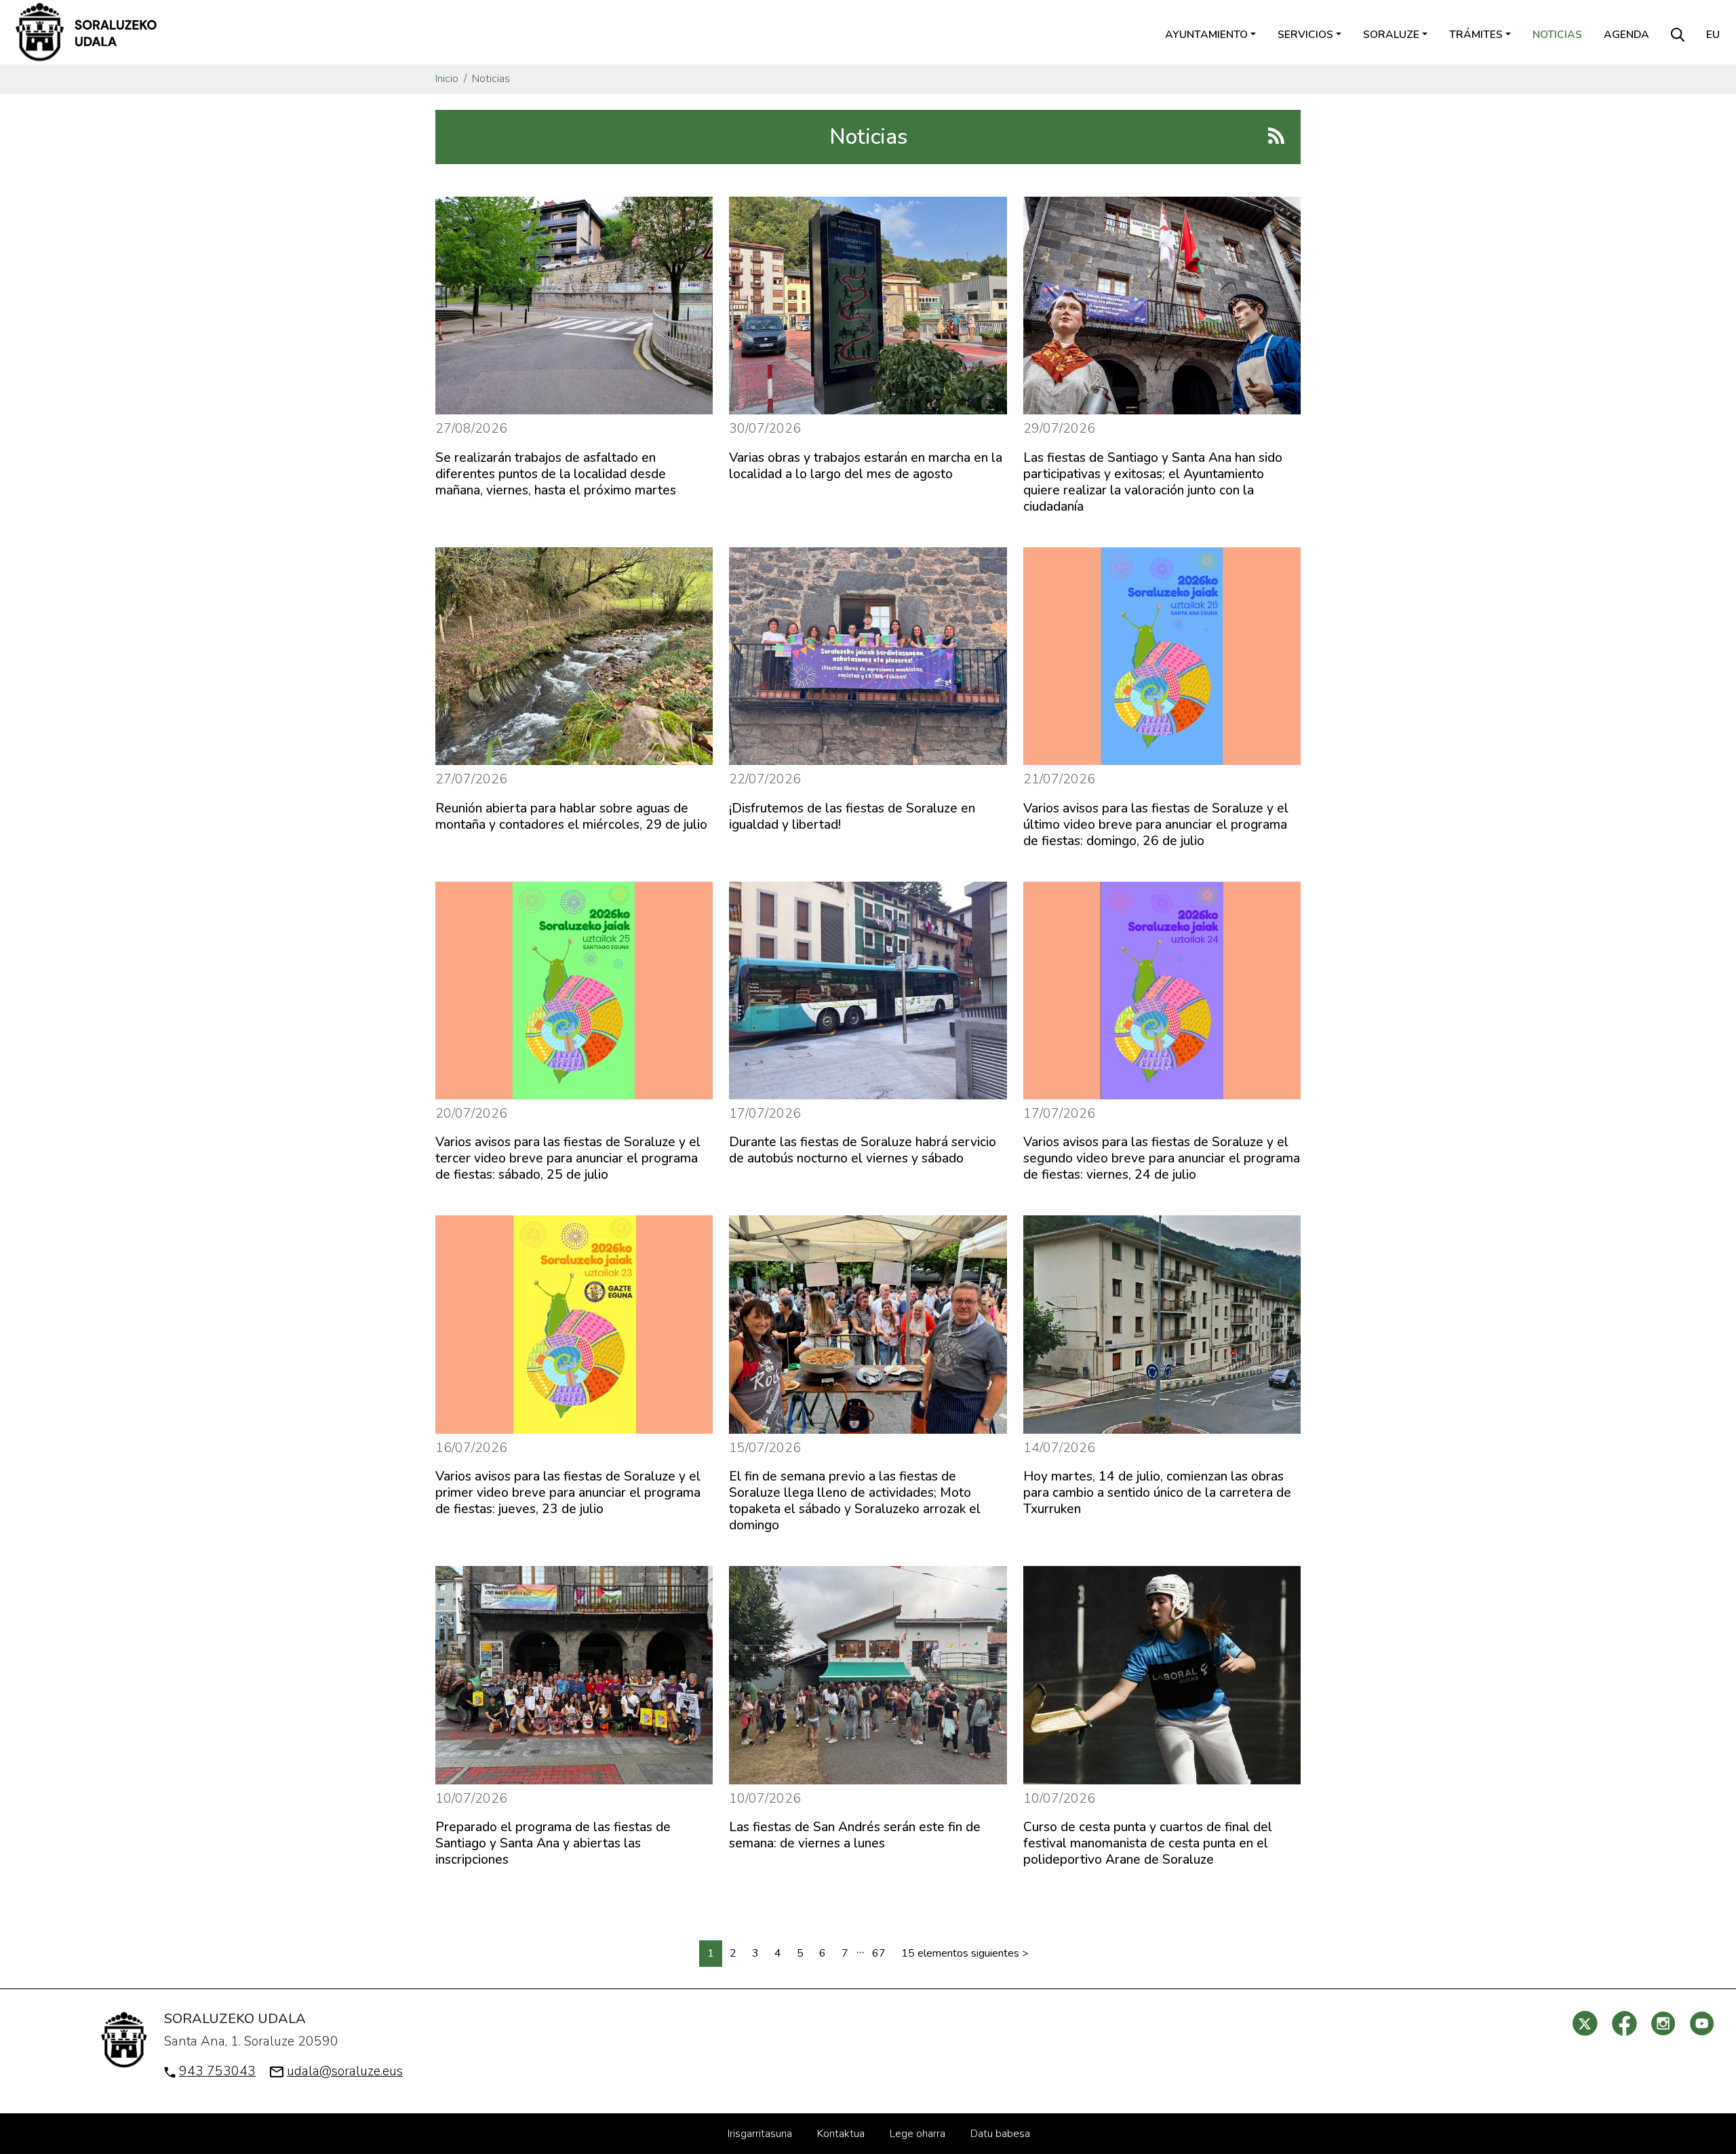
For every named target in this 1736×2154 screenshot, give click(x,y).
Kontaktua (841, 2134)
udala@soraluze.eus (345, 2071)
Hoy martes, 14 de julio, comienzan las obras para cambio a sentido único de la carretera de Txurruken (1157, 1493)
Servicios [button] (1305, 35)
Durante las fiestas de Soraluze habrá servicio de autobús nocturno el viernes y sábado (863, 1150)
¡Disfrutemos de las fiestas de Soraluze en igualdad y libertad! (852, 817)
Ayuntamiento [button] (1206, 35)
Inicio (447, 79)
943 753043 (217, 2071)
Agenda (1626, 35)
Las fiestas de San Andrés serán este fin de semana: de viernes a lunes (855, 1835)
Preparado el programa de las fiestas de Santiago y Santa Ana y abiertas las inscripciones (553, 1843)
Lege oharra (918, 2134)
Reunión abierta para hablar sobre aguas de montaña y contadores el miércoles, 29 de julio (571, 817)
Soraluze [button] (1391, 35)
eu (1713, 35)
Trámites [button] (1476, 35)
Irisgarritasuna (760, 2134)
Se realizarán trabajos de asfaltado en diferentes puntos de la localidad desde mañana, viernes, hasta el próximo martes (556, 474)
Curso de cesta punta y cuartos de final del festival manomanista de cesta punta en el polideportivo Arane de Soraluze (1148, 1843)
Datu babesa (1000, 2134)
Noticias (1557, 35)
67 (879, 1953)
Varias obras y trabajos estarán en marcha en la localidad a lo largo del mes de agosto (866, 466)
